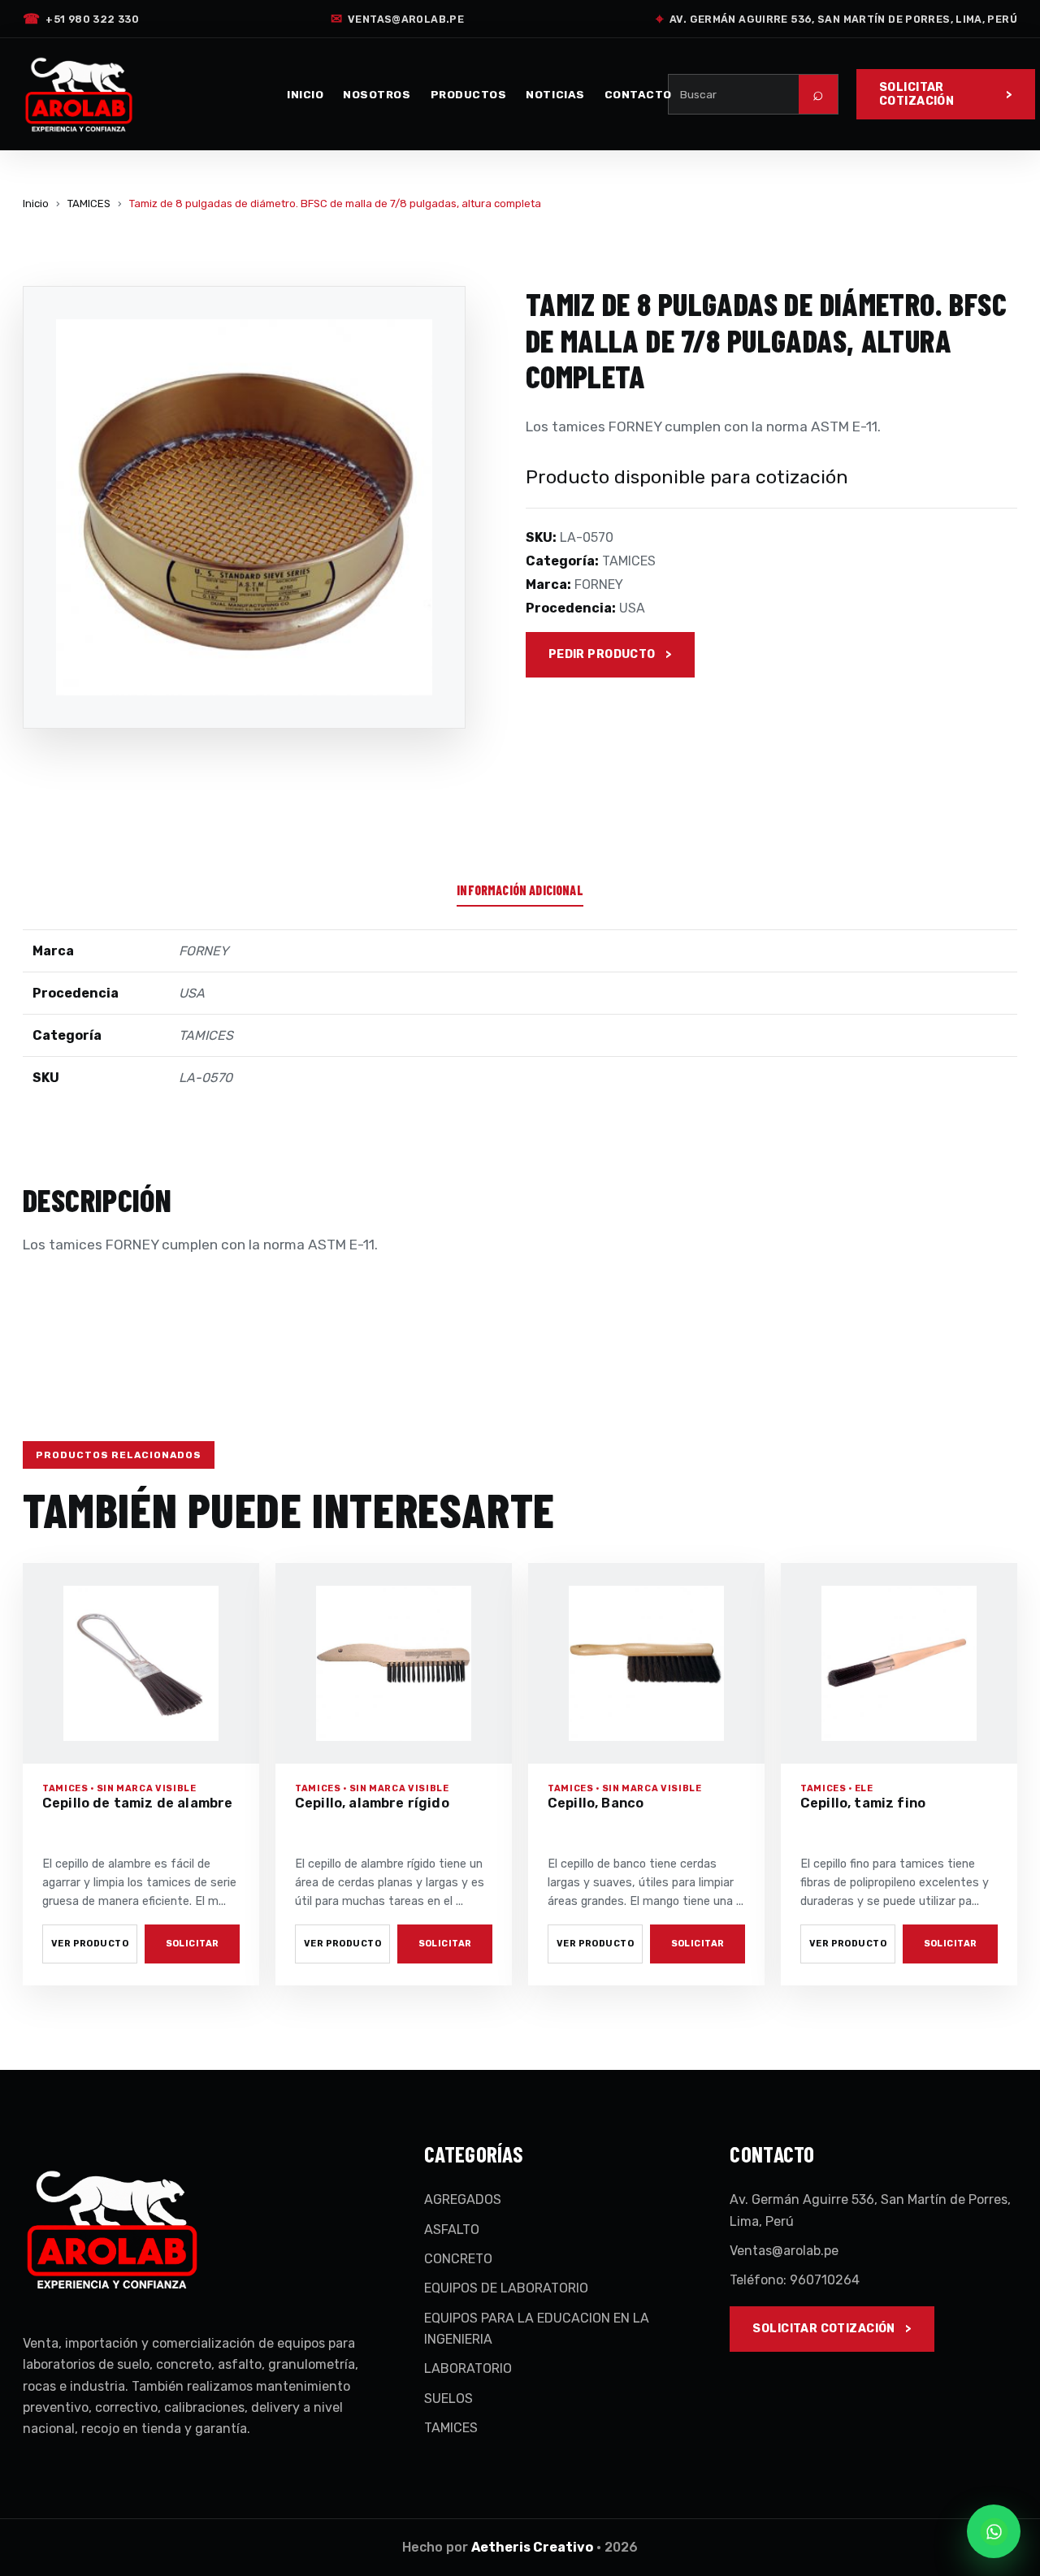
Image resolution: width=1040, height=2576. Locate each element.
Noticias (555, 94)
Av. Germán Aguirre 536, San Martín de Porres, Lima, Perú (836, 19)
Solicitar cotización (916, 94)
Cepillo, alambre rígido (372, 1803)
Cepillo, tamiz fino (863, 1803)
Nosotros (377, 94)
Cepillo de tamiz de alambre (137, 1803)
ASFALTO (452, 2230)
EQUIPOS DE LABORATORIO (506, 2288)
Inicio (305, 94)
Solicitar (193, 1944)
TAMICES (89, 203)
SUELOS (448, 2398)
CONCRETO (458, 2259)
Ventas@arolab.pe (397, 19)
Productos (469, 94)
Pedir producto (602, 654)
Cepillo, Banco (596, 1803)
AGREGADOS (463, 2199)
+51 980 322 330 (81, 19)
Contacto (638, 94)
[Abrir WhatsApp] (994, 2531)
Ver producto (90, 1944)
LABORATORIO (468, 2368)
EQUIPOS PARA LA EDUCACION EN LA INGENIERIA (537, 2329)
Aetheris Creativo (532, 2547)
